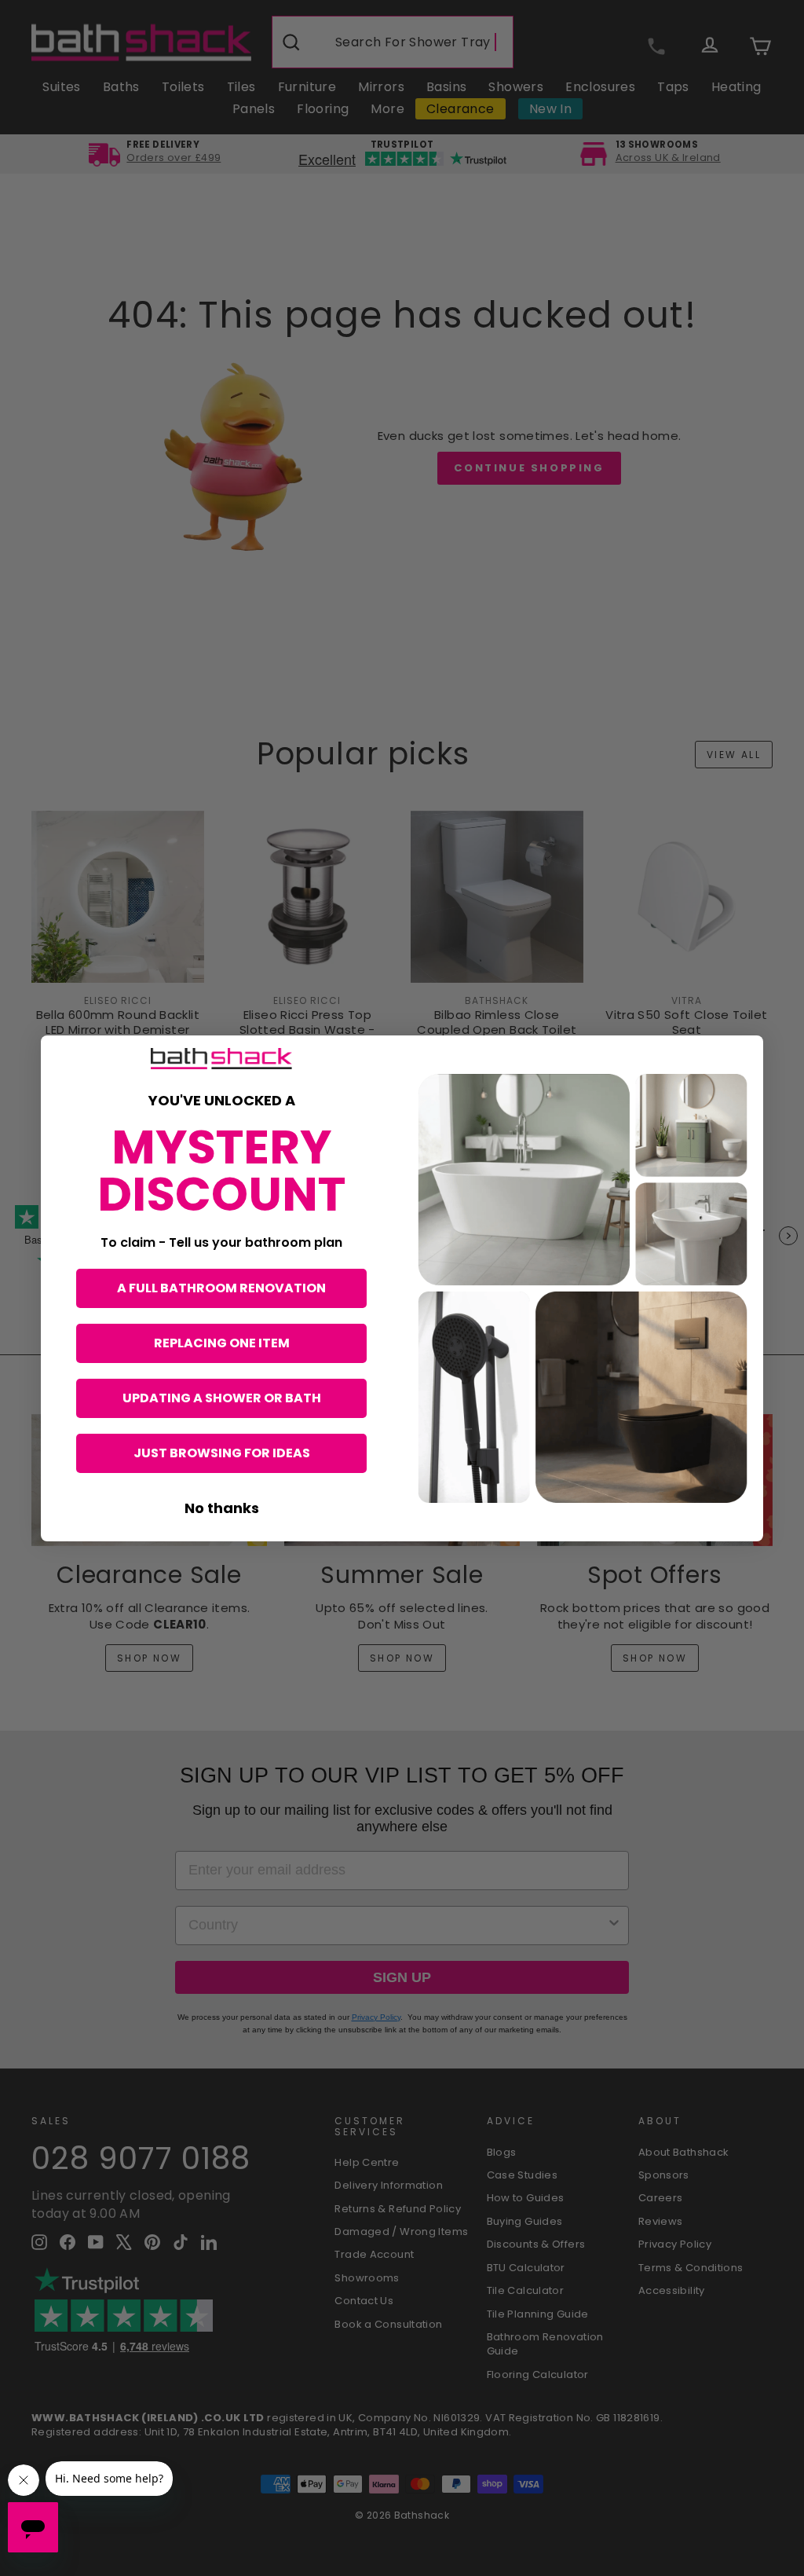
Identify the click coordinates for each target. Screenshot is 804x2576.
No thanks (222, 1508)
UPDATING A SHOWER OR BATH (222, 1398)
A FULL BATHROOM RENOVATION (221, 1288)
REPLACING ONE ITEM (222, 1343)
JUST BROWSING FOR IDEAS (222, 1453)
